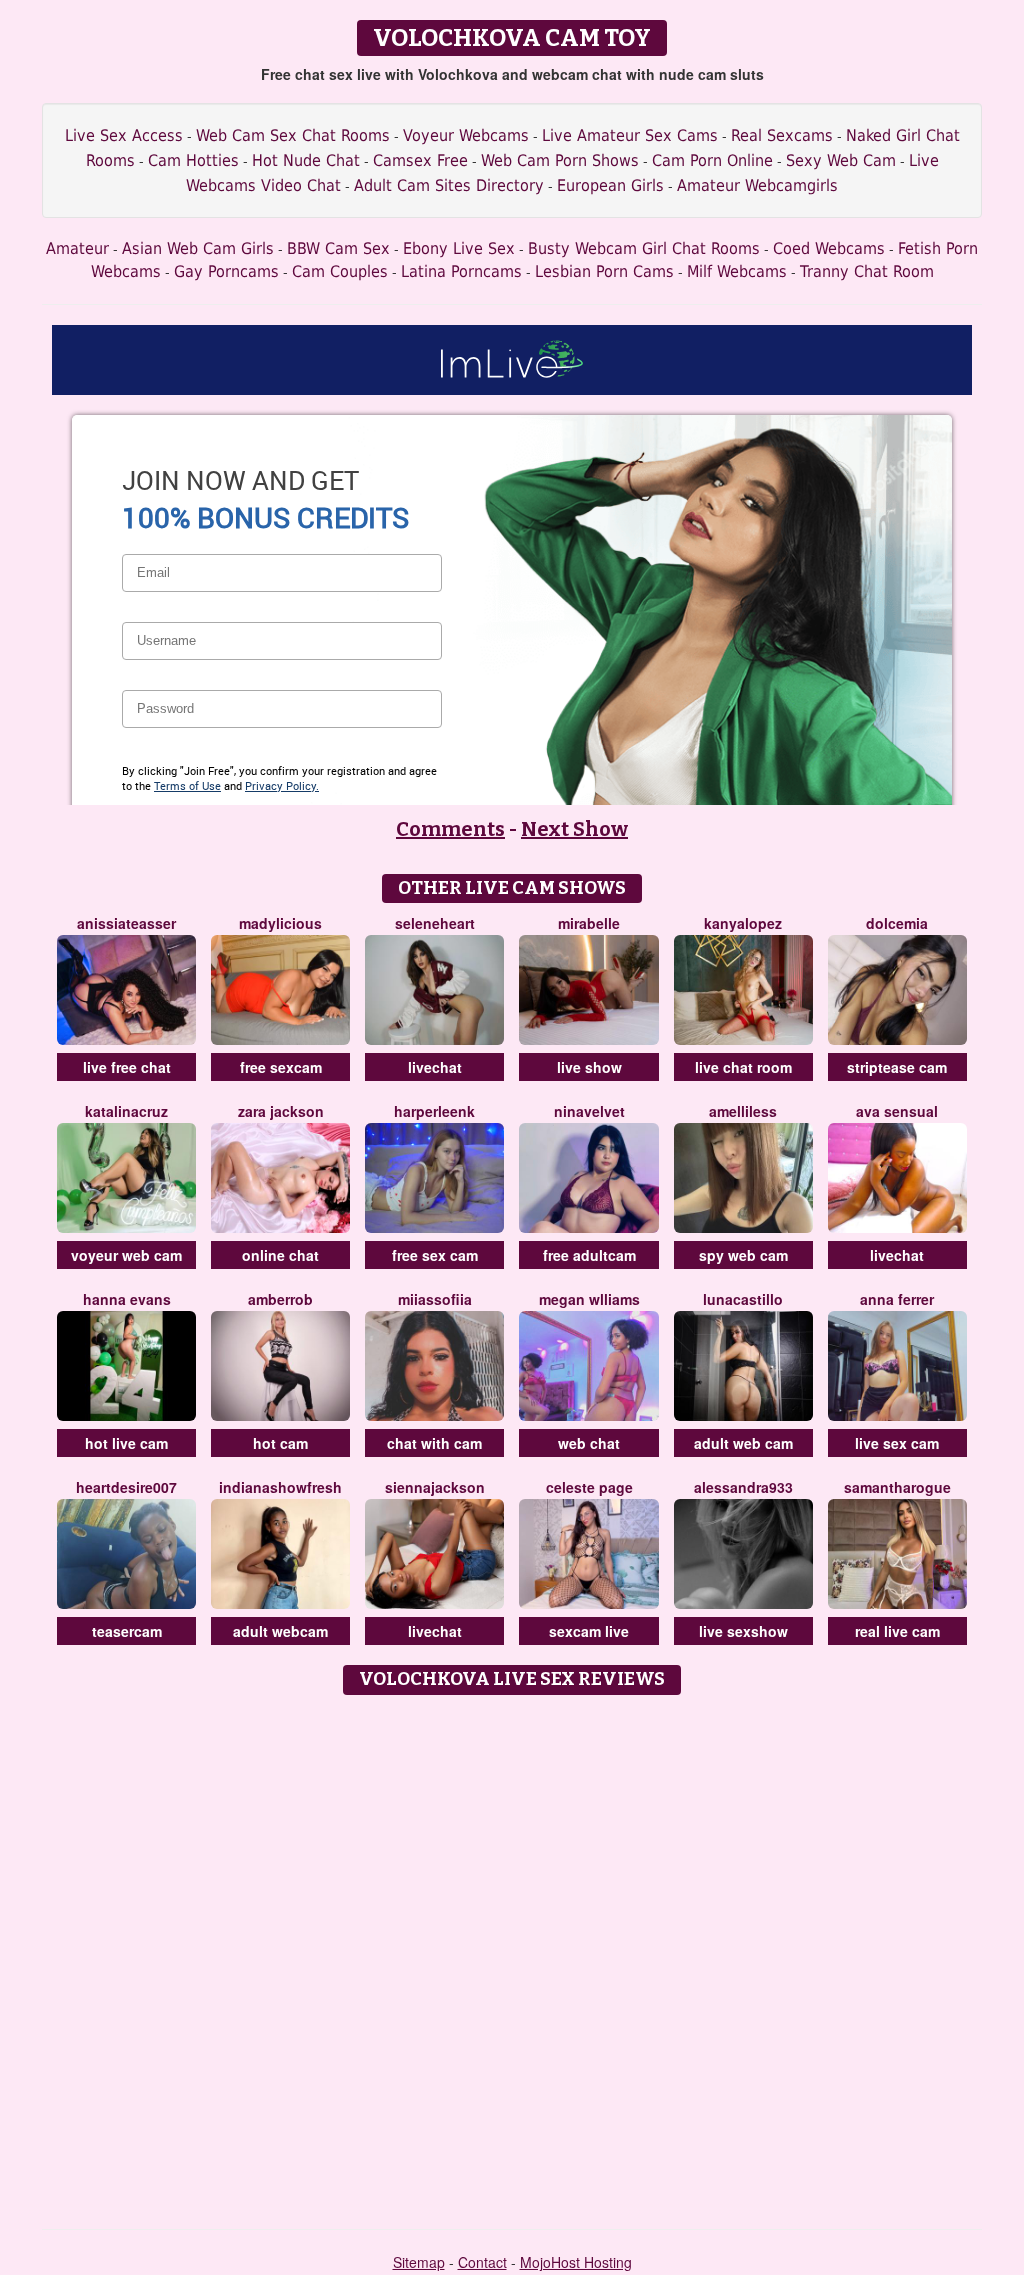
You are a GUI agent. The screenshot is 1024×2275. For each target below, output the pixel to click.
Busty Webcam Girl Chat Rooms (644, 248)
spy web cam (743, 1255)
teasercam (127, 1631)
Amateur (77, 248)
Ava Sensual (897, 1111)
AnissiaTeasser (126, 923)
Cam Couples (340, 271)
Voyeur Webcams (466, 135)
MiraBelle (589, 923)
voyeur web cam (126, 1255)
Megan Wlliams (589, 1299)
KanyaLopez (743, 923)
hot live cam (126, 1443)
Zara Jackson (281, 1111)
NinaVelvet (589, 1111)
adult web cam (743, 1443)
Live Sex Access (124, 135)
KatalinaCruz (126, 1111)
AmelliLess (743, 1111)
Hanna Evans (127, 1299)
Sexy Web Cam (841, 160)
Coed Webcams (829, 248)
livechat (435, 1067)
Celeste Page (589, 1487)
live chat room (743, 1067)
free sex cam (435, 1255)
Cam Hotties (193, 160)
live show (589, 1067)
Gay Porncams (226, 271)
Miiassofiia (435, 1299)
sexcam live (589, 1631)
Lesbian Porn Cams (604, 271)
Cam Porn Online (712, 160)
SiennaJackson (435, 1487)
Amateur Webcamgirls (757, 185)
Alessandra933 (743, 1487)
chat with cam (434, 1443)
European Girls (610, 185)
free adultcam (589, 1255)
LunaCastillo (743, 1299)
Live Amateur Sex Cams (630, 135)
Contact (482, 2262)
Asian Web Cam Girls (198, 248)
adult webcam (280, 1631)
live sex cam (897, 1443)
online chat (280, 1255)
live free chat (127, 1067)
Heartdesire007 (126, 1487)
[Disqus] (512, 1955)
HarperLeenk (434, 1111)
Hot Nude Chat (306, 160)
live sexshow (743, 1631)
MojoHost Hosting (576, 2262)
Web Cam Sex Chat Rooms (293, 135)
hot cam (280, 1443)
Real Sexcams (782, 135)
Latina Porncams (461, 271)
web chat (589, 1443)
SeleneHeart (435, 923)
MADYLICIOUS (280, 923)
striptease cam (897, 1067)
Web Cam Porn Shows (560, 160)
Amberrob (280, 1299)
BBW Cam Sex (338, 248)
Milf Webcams (737, 271)
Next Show (574, 829)
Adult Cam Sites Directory (449, 185)
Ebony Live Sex (459, 248)
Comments (450, 829)
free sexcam (281, 1067)
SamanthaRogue (897, 1487)
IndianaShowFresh (280, 1487)
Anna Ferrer (897, 1299)
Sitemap (419, 2262)
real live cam (897, 1631)
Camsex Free (420, 160)
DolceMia (897, 923)
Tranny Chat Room (867, 271)
